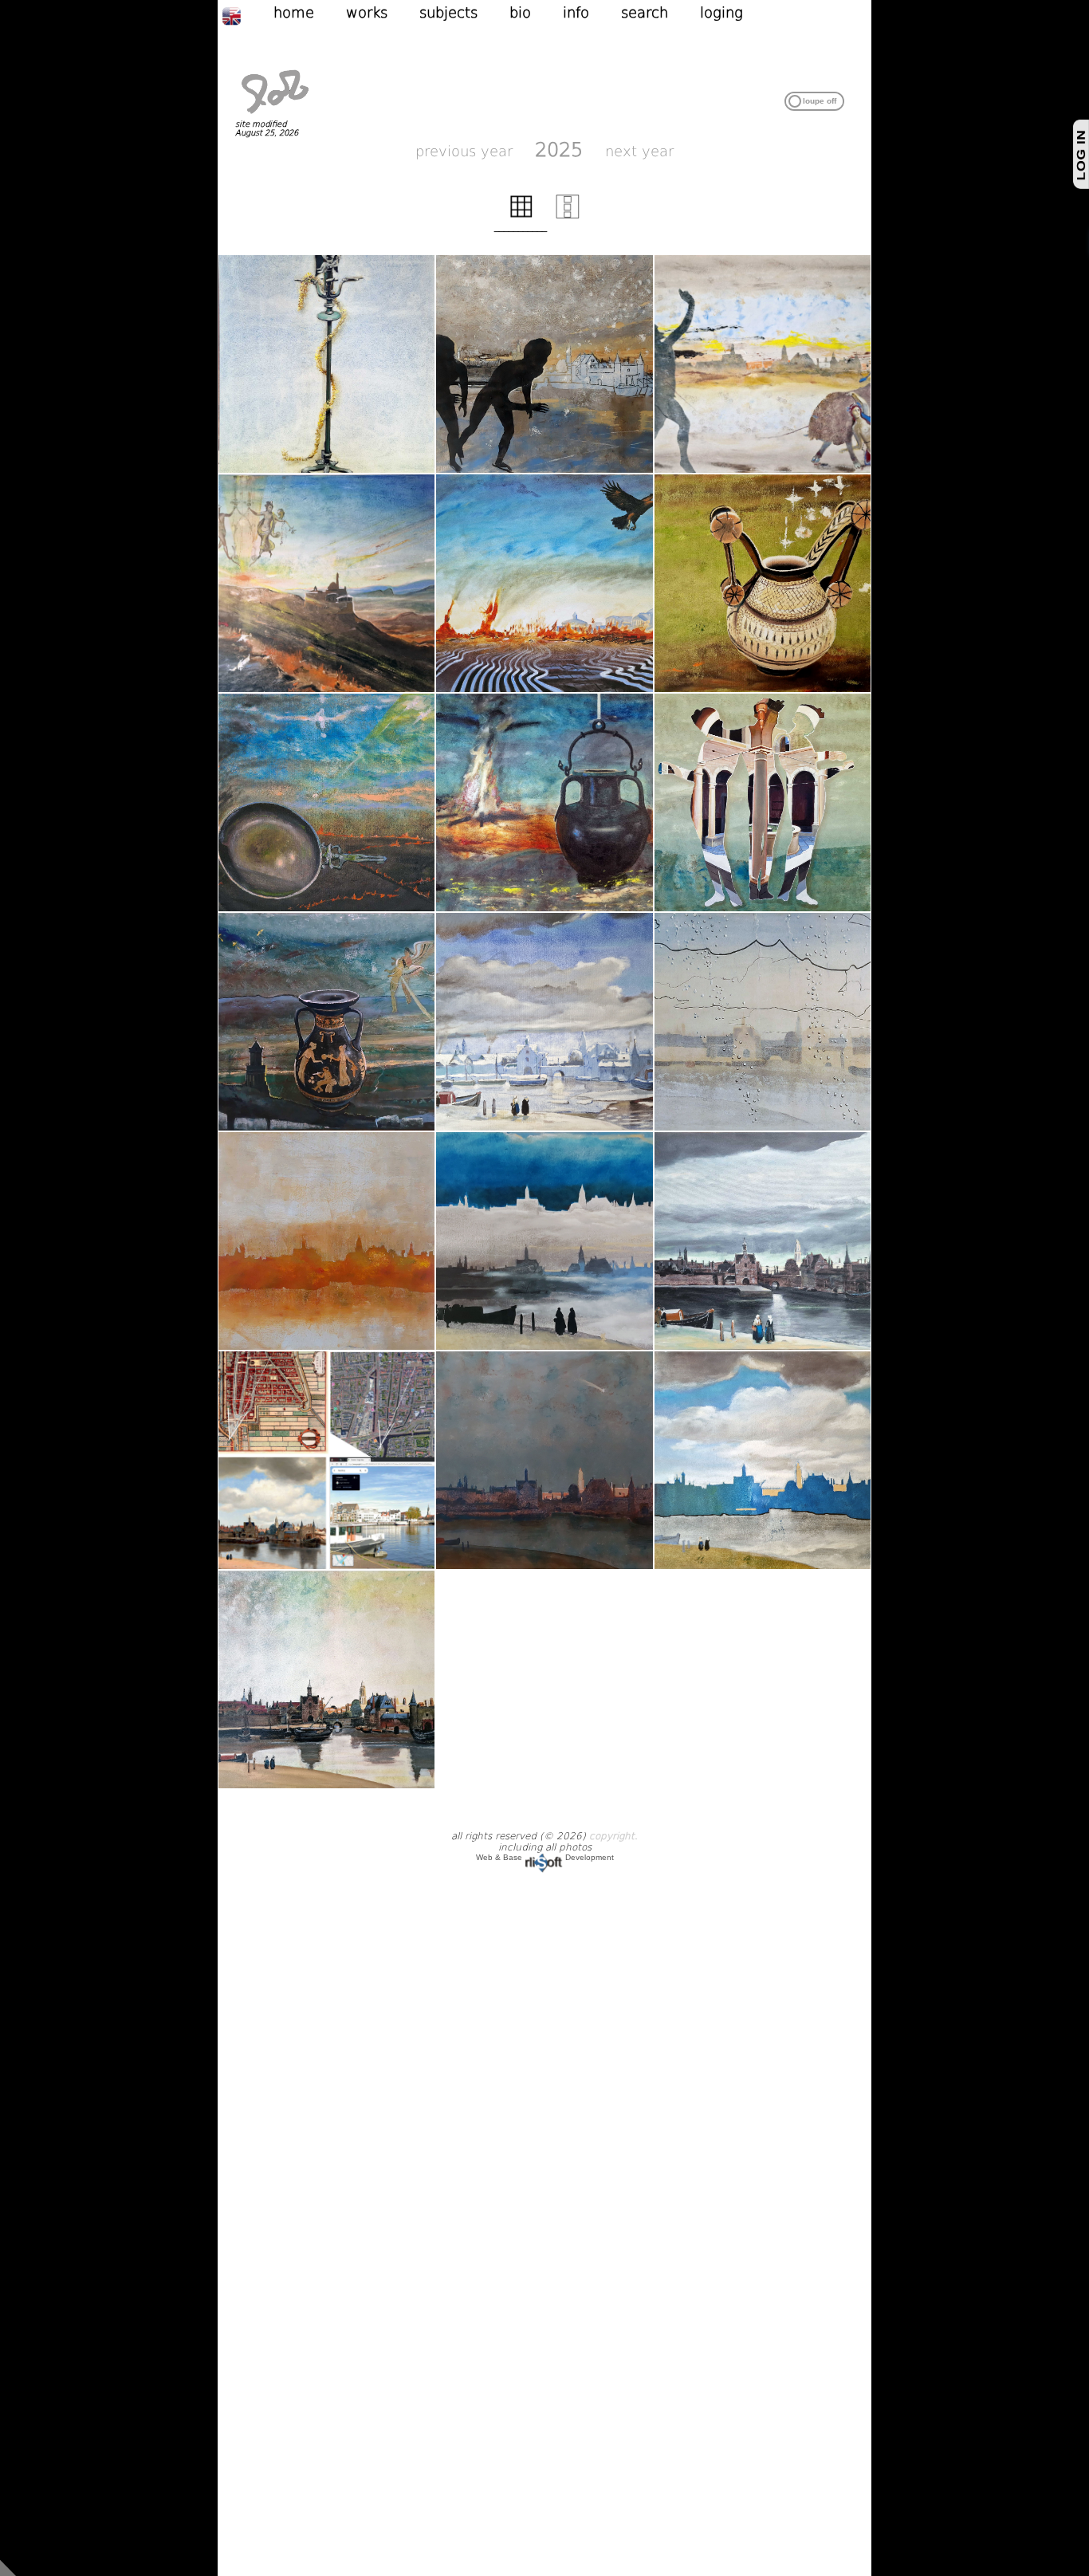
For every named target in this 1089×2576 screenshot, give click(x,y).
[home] (275, 115)
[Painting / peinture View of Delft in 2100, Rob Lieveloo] (326, 1241)
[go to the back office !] (8, 2567)
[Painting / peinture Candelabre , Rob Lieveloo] (326, 364)
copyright (612, 1836)
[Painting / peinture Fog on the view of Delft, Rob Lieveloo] (544, 1241)
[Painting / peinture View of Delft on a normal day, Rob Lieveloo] (763, 1022)
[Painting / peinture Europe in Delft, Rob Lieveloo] (763, 364)
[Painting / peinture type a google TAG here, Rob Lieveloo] (763, 583)
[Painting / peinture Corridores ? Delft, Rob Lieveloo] (544, 364)
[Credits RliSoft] (544, 1857)
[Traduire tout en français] (248, 15)
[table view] (521, 215)
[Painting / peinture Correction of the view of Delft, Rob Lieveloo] (763, 1241)
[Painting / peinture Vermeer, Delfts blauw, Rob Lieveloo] (544, 1022)
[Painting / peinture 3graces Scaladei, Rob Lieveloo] (763, 802)
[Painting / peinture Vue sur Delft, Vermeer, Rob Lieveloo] (544, 1460)
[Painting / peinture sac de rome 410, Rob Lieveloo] (544, 583)
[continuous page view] (568, 215)
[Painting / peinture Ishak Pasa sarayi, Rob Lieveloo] (326, 583)
